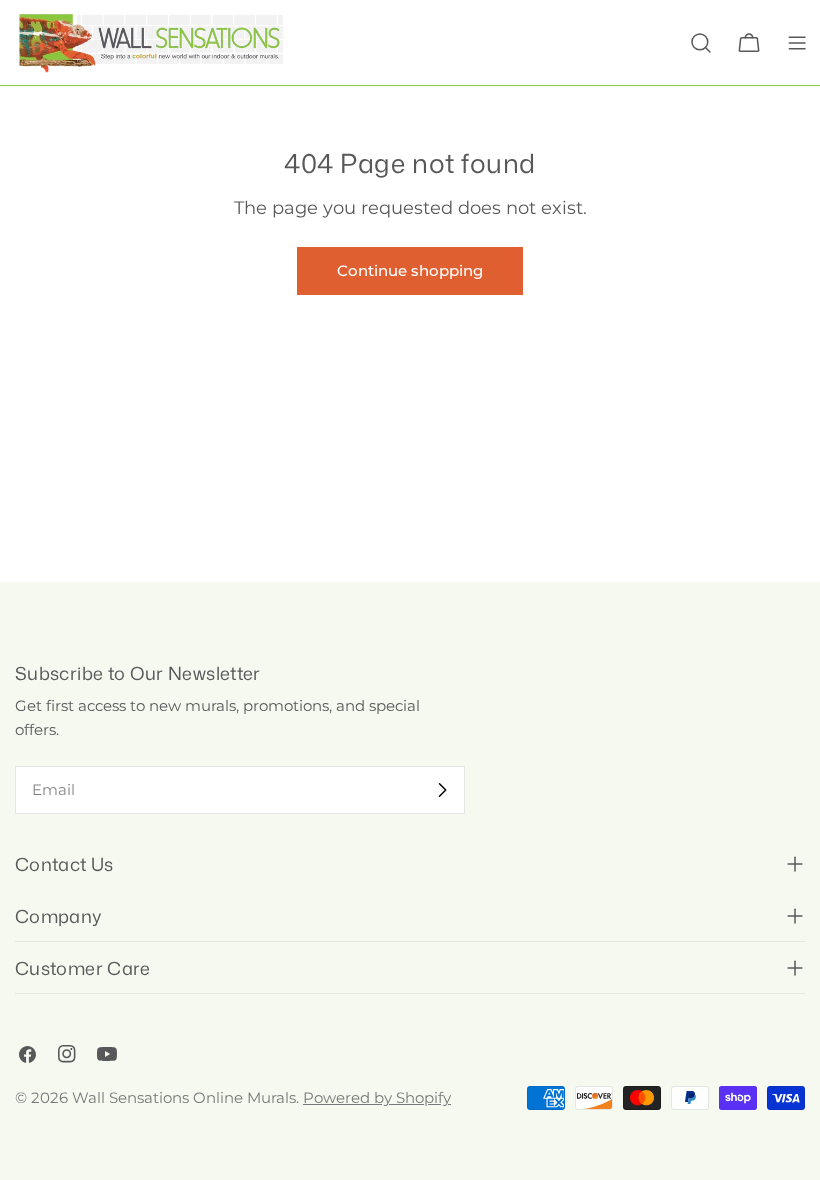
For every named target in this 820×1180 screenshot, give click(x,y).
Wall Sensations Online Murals (184, 1097)
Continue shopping (410, 270)
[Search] (701, 43)
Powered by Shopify (377, 1097)
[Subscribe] (442, 790)
